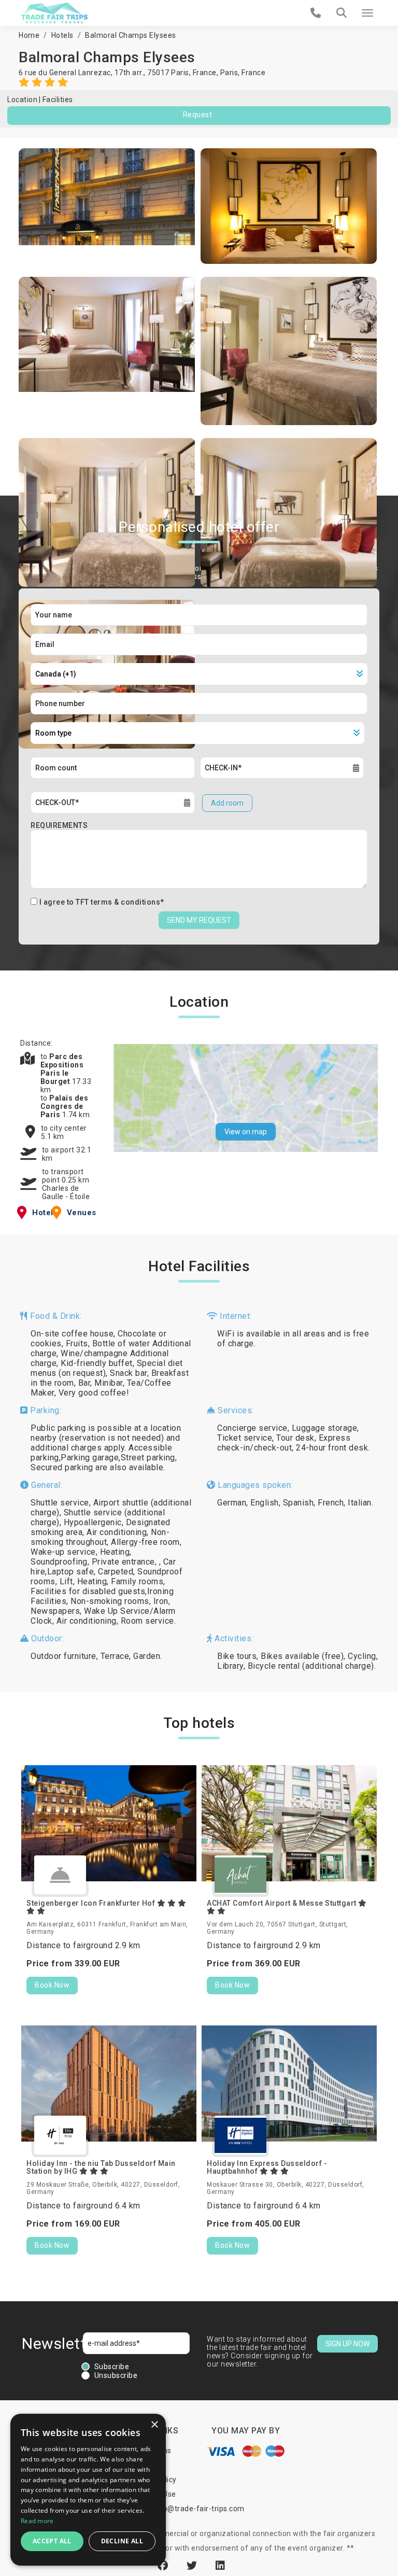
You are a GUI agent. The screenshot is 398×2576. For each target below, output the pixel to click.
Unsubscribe (116, 2375)
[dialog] (88, 2490)
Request (198, 115)
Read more (37, 2521)
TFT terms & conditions (118, 902)
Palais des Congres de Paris (65, 1106)
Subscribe (112, 2367)
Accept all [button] (52, 2541)
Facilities (58, 100)
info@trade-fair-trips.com (199, 2509)
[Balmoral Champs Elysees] (107, 206)
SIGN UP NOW (347, 2344)
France (253, 73)
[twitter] (193, 2566)
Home (29, 35)
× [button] (154, 2425)
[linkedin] (221, 2566)
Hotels (62, 35)
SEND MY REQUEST (199, 920)
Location (22, 100)
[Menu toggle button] (367, 13)
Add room (227, 803)
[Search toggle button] (342, 13)
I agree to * (102, 902)
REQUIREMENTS (59, 825)
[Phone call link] (316, 13)
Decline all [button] (122, 2541)
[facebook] (164, 2566)
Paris (229, 73)
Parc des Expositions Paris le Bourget (62, 1069)
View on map (246, 1132)
